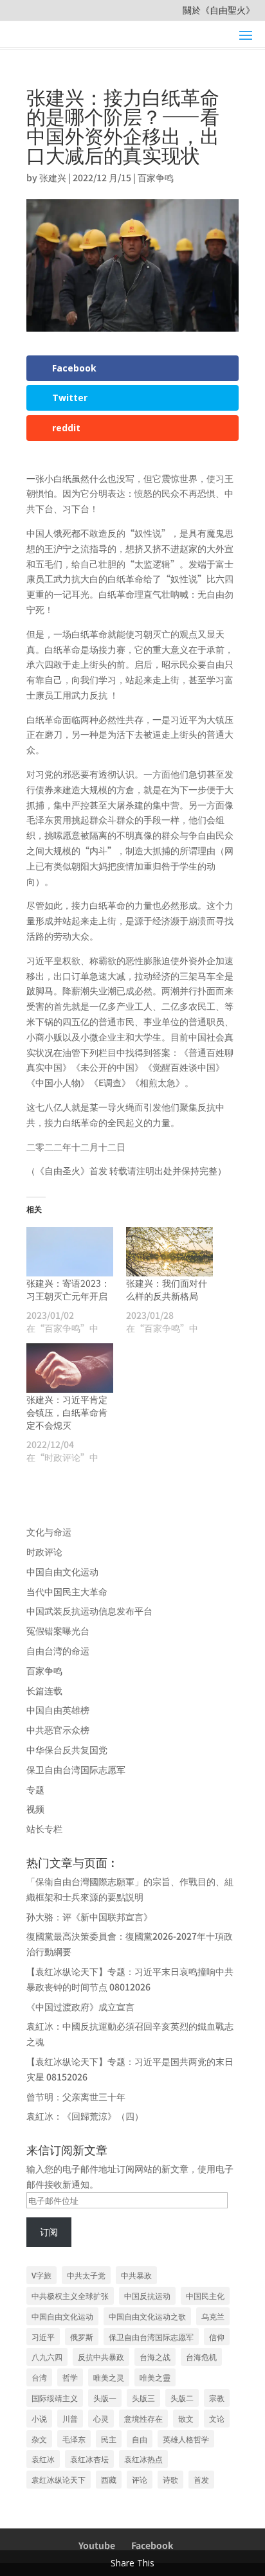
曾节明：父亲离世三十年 (76, 2097)
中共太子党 (86, 2275)
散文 (186, 2418)
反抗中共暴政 (101, 2357)
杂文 (39, 2439)
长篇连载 (44, 1690)
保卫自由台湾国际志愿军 (76, 1769)
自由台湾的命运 (58, 1650)
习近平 (43, 2337)
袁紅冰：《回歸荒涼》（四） (85, 2116)
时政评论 (44, 1552)
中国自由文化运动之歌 (147, 2316)
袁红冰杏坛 (89, 2459)
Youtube (97, 2545)
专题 (35, 1789)
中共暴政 (136, 2275)
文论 (217, 2418)
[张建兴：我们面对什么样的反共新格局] (169, 1252)
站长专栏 (44, 1829)
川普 (70, 2418)
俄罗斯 (82, 2337)
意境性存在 (143, 2418)
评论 (140, 2479)
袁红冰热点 (143, 2459)
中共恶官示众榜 (58, 1730)
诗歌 (170, 2479)
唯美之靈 (155, 2377)
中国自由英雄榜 (58, 1710)
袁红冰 (43, 2459)
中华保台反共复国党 (67, 1749)
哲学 (70, 2377)
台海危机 (201, 2357)
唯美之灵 (109, 2377)
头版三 (143, 2398)
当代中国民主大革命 (67, 1591)
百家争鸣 (156, 177)
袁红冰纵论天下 (59, 2479)
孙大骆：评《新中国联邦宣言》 (89, 1917)
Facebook (152, 2545)
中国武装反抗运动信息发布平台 (89, 1611)
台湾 (39, 2377)
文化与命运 (49, 1532)
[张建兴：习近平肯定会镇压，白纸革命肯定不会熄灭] (70, 1368)
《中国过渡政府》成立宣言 (80, 2007)
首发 (201, 2479)
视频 (35, 1809)
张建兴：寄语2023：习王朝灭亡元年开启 (68, 1289)
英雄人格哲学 (186, 2439)
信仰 (217, 2337)
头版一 (105, 2398)
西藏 (109, 2479)
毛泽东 (74, 2439)
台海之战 (155, 2357)
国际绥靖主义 (55, 2398)
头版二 (182, 2398)
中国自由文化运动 (62, 1571)
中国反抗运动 (147, 2295)
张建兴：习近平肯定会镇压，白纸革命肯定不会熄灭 (67, 1412)
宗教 (217, 2398)
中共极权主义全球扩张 (70, 2295)
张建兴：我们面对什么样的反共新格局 (167, 1289)
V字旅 (41, 2275)
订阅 (49, 2232)
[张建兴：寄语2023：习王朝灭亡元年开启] (70, 1252)
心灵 (101, 2418)
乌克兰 (213, 2316)
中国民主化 (205, 2295)
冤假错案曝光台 (58, 1631)
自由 (140, 2439)
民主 (109, 2439)
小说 (39, 2418)
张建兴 (53, 177)
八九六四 (47, 2357)
